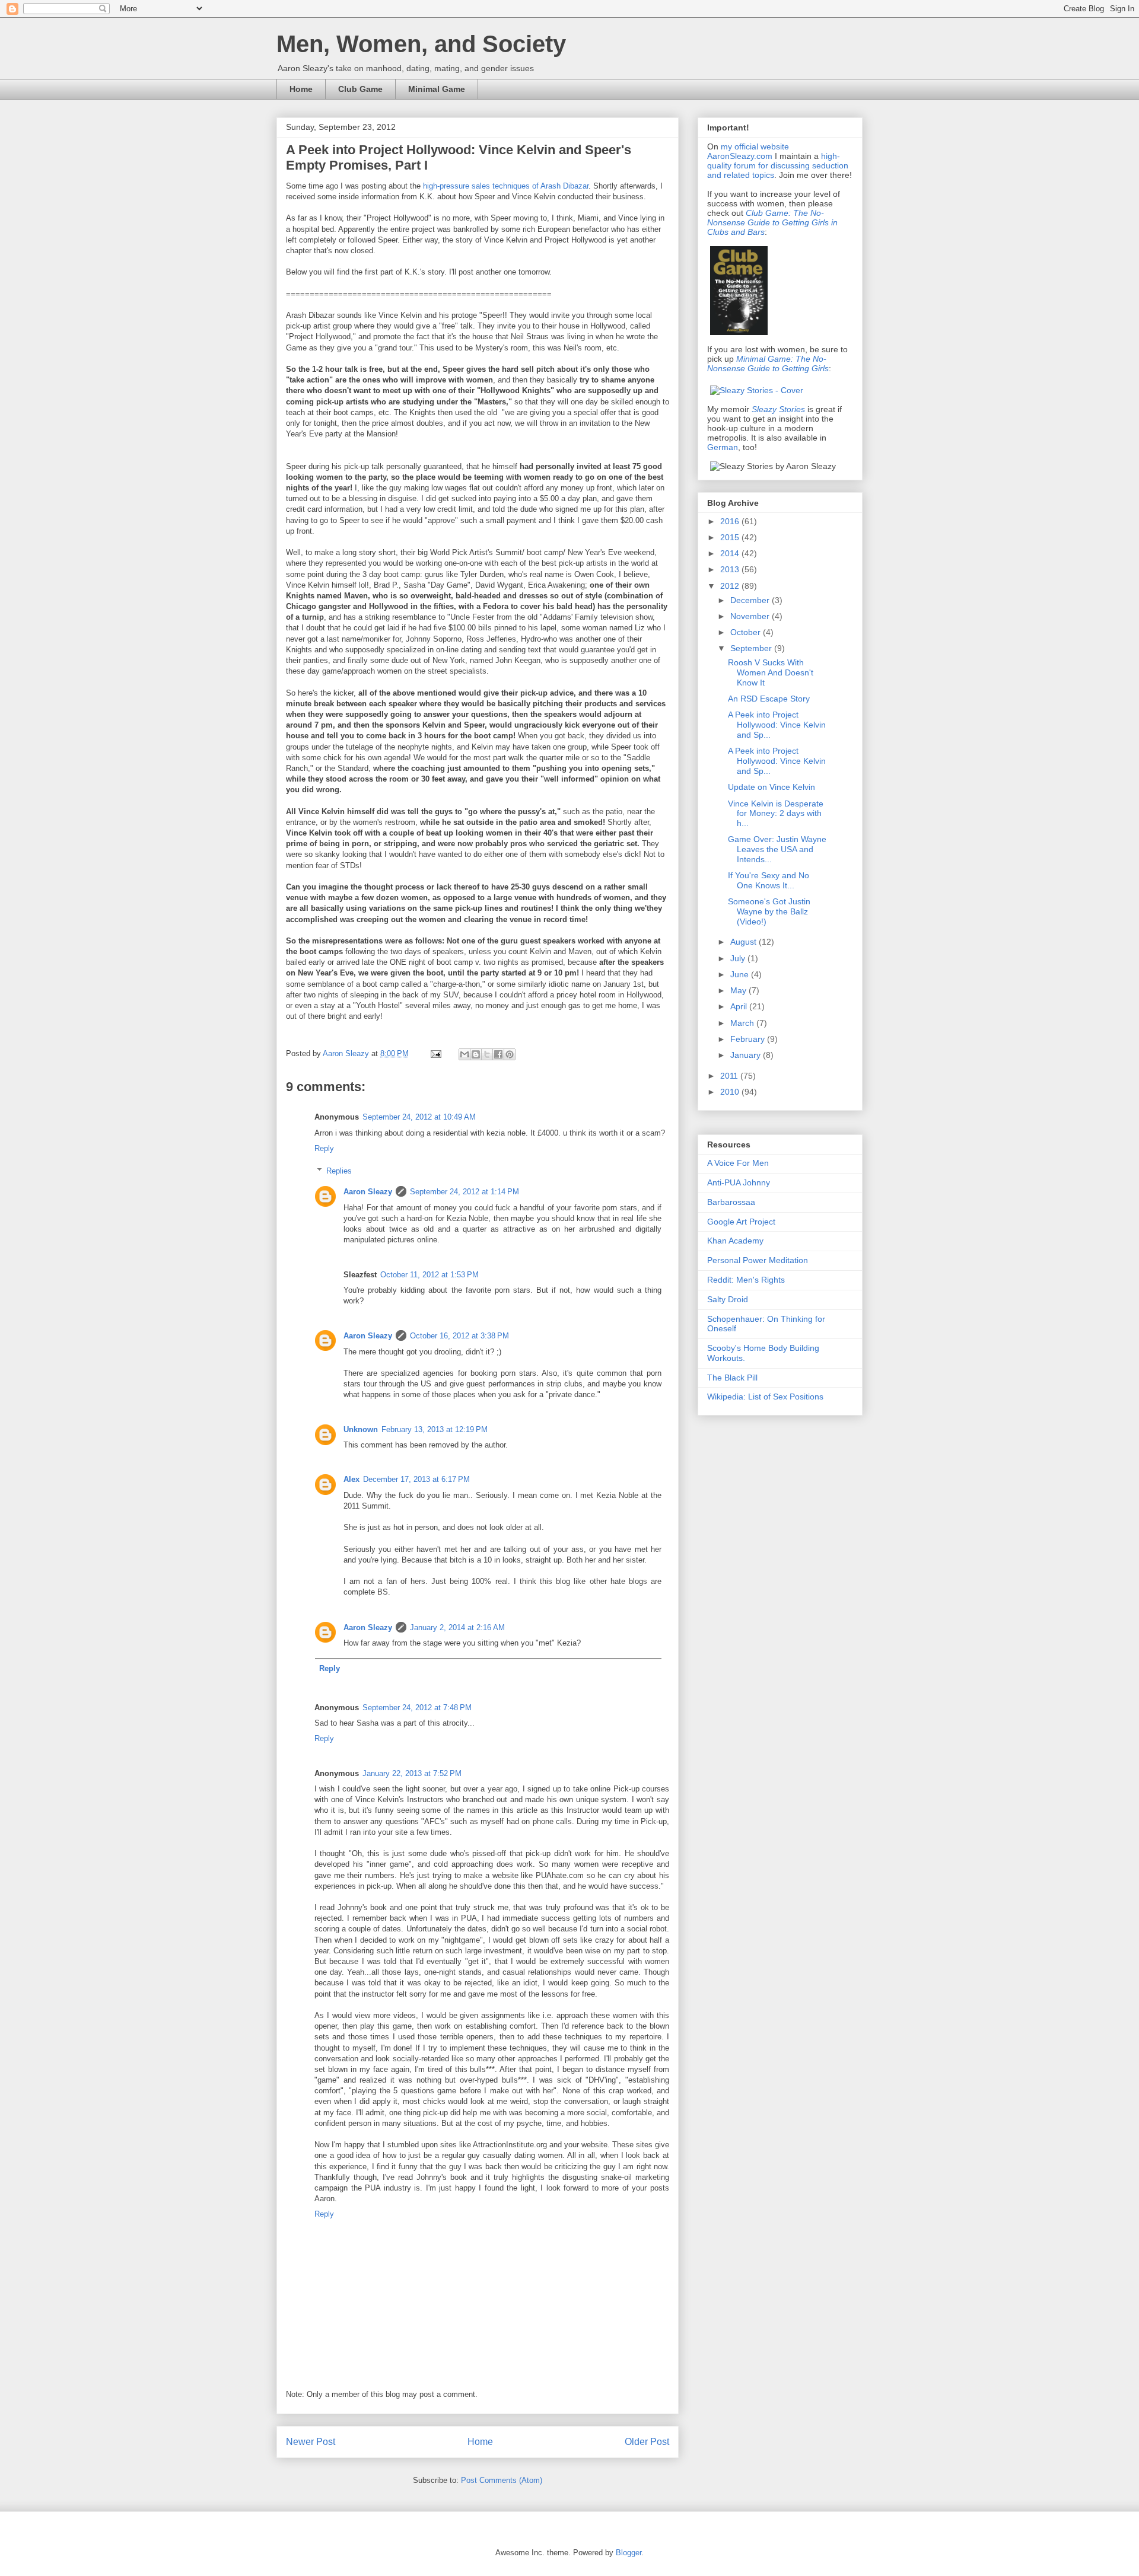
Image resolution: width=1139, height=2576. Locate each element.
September (752, 648)
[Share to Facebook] (498, 1054)
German (723, 447)
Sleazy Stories (778, 409)
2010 (731, 1092)
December (751, 600)
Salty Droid (728, 1299)
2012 (731, 586)
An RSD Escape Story (769, 699)
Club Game (360, 89)
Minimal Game (437, 89)
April (740, 1006)
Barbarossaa (731, 1202)
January (747, 1055)
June (741, 974)
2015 (731, 537)
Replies (339, 1171)
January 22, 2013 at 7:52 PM (412, 1773)
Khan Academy (735, 1241)
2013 (731, 569)
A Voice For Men (738, 1163)
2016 (731, 521)
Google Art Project (741, 1222)
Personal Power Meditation (758, 1260)
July (739, 958)
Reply (324, 1148)
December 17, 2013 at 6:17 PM (416, 1479)
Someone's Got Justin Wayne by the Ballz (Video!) (769, 911)
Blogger (629, 2553)
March (743, 1023)
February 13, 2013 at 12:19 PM (435, 1429)
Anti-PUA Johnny (739, 1182)
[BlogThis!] (476, 1054)
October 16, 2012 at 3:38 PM (459, 1336)
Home (301, 89)
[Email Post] (435, 1053)
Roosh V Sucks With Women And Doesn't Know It (771, 672)
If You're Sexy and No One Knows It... (769, 880)
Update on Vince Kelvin (771, 787)
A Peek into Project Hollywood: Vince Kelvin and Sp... (777, 725)
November (751, 616)
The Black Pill (732, 1378)
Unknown (361, 1429)
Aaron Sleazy (347, 1053)
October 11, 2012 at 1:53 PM (429, 1275)
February (749, 1039)
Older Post (647, 2442)
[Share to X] (487, 1054)
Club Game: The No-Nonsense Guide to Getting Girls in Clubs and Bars (772, 222)
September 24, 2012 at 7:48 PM (417, 1708)
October (747, 632)
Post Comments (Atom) (502, 2480)
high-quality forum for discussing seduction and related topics (778, 165)
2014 (731, 553)
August (745, 942)
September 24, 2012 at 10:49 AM (419, 1117)
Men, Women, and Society (421, 44)
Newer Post (311, 2442)
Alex (351, 1479)
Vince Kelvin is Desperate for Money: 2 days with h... (776, 814)
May (739, 990)
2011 (730, 1076)
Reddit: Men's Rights (746, 1280)
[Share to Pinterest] (510, 1054)
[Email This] (464, 1054)
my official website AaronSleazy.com (748, 151)
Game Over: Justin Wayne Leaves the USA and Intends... (777, 849)
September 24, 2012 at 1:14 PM (464, 1192)
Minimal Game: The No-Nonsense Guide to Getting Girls (768, 364)
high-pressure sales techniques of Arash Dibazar (506, 186)
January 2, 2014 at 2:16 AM (457, 1627)
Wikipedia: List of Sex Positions (765, 1397)
